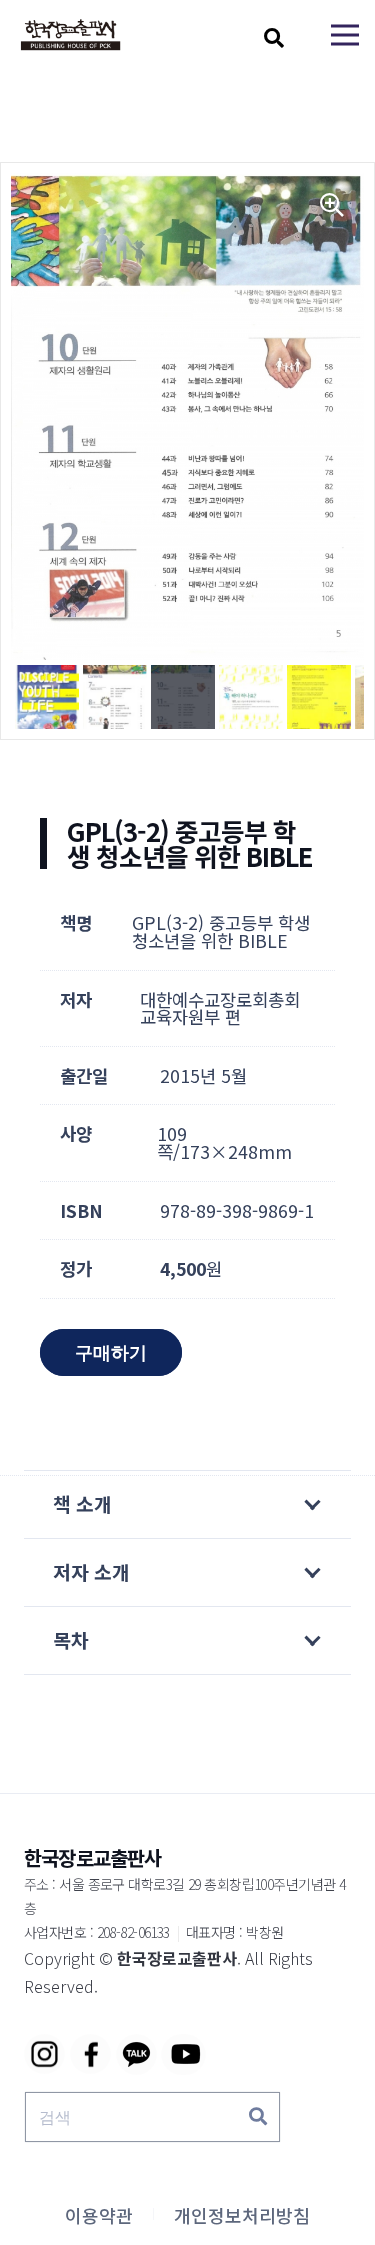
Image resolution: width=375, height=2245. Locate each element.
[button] (274, 38)
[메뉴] (345, 35)
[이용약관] (99, 2215)
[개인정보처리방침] (242, 2215)
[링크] (70, 35)
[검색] (258, 2117)
